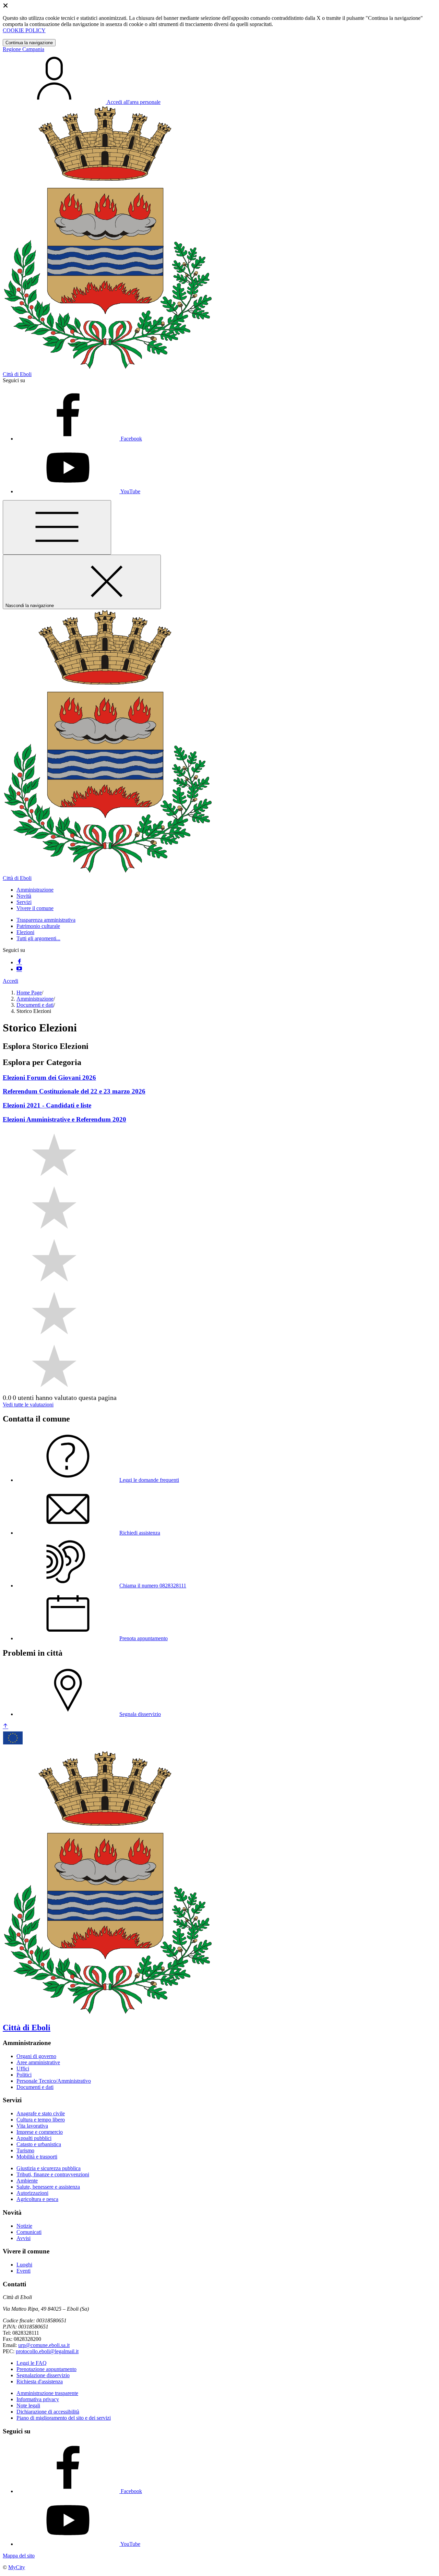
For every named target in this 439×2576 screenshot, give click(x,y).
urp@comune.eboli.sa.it (44, 2345)
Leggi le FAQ (32, 2363)
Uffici (23, 2069)
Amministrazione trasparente (47, 2393)
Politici (24, 2075)
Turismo (25, 2150)
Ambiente (27, 2181)
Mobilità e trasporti (37, 2157)
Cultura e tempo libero (41, 2120)
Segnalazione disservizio (43, 2375)
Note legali (28, 2405)
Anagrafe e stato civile (41, 2113)
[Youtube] (19, 969)
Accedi (10, 981)
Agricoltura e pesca (37, 2199)
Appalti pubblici (34, 2138)
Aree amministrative (38, 2062)
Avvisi (23, 2238)
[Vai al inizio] (5, 1726)
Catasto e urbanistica (39, 2144)
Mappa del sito (19, 2556)
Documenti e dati (35, 1005)
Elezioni (25, 932)
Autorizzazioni (32, 2193)
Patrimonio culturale (38, 926)
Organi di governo (36, 2056)
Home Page (29, 993)
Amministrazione (35, 999)
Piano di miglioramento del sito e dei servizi (64, 2418)
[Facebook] (19, 962)
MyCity (17, 2567)
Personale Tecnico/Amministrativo (54, 2081)
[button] (35, 890)
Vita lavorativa (32, 2126)
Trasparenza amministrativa (46, 920)
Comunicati (29, 2232)
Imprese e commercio (40, 2132)
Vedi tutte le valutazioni (28, 1405)
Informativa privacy (38, 2399)
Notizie (24, 2226)
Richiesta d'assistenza (40, 2381)
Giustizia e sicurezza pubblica (49, 2168)
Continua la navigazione (29, 43)
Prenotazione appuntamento (46, 2369)
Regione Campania (23, 49)
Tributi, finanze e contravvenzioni (53, 2174)
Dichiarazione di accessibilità (48, 2412)
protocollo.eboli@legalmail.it (47, 2351)
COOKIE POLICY (24, 30)
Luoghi (24, 2265)
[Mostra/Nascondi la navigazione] (57, 527)
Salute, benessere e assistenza (48, 2187)
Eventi (23, 2271)
